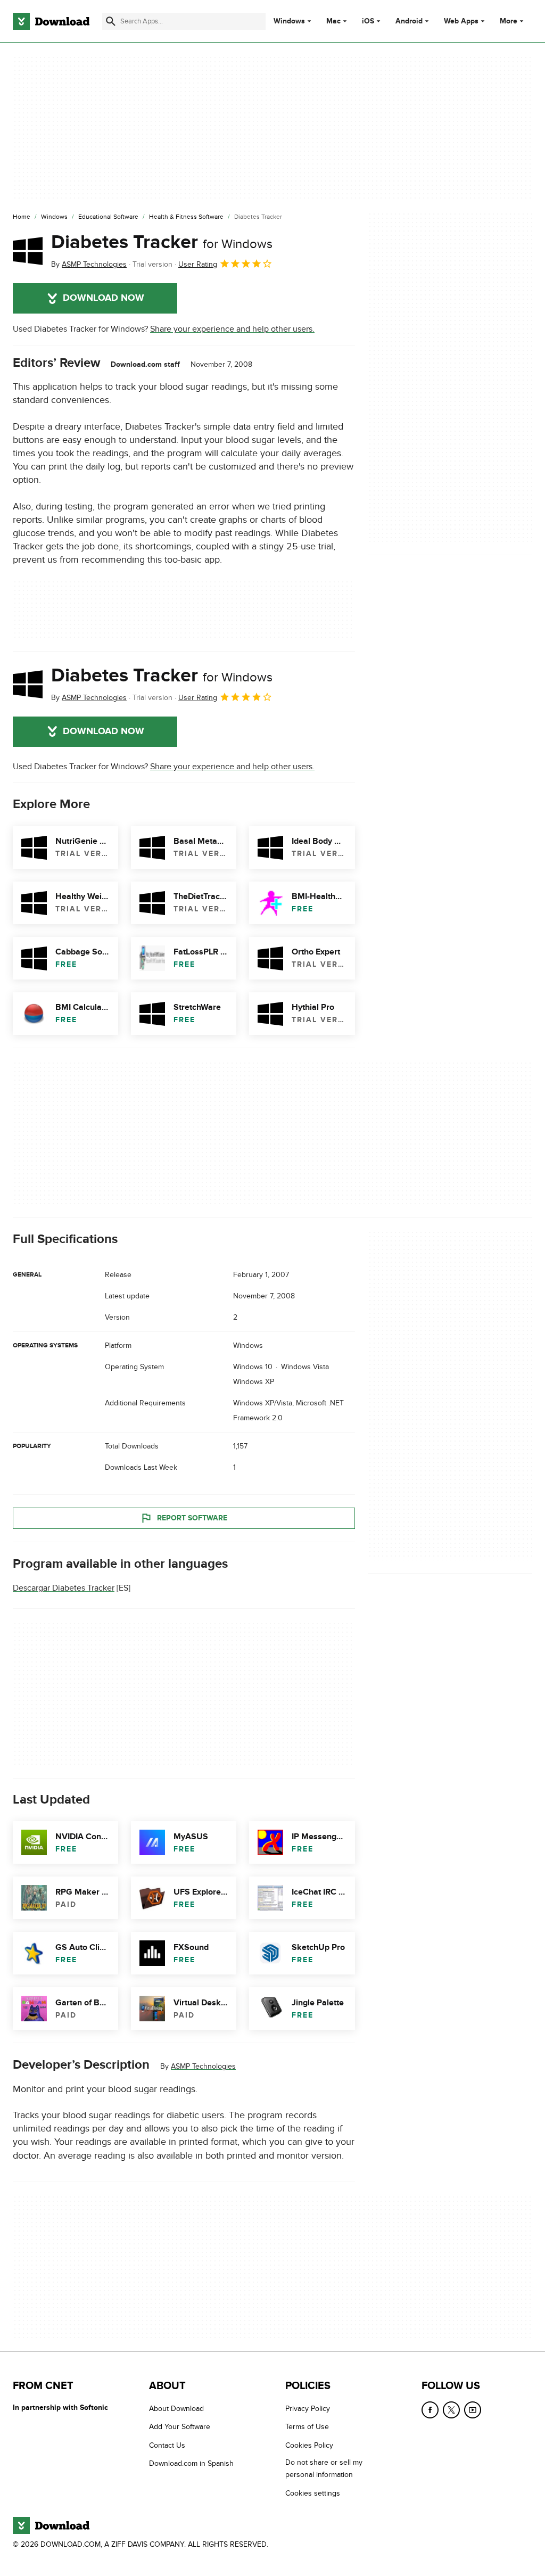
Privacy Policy (308, 2409)
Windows (289, 21)
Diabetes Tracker (162, 242)
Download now (104, 298)
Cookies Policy (309, 2445)
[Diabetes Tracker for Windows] (28, 251)
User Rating (198, 264)
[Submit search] (111, 21)
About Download (176, 2409)
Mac (333, 21)
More (509, 21)
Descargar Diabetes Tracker (64, 1588)
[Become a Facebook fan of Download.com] (430, 2410)
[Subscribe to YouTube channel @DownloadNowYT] (473, 2410)
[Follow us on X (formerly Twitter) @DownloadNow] (451, 2410)
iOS (368, 21)
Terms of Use (307, 2427)
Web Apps (461, 21)
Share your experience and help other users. (232, 329)
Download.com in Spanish (191, 2463)
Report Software (192, 1518)
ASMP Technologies (203, 2066)
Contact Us (167, 2445)
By (89, 264)
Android (409, 21)
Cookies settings (313, 2493)
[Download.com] (51, 21)
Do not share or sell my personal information (324, 2468)
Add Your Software (180, 2427)
